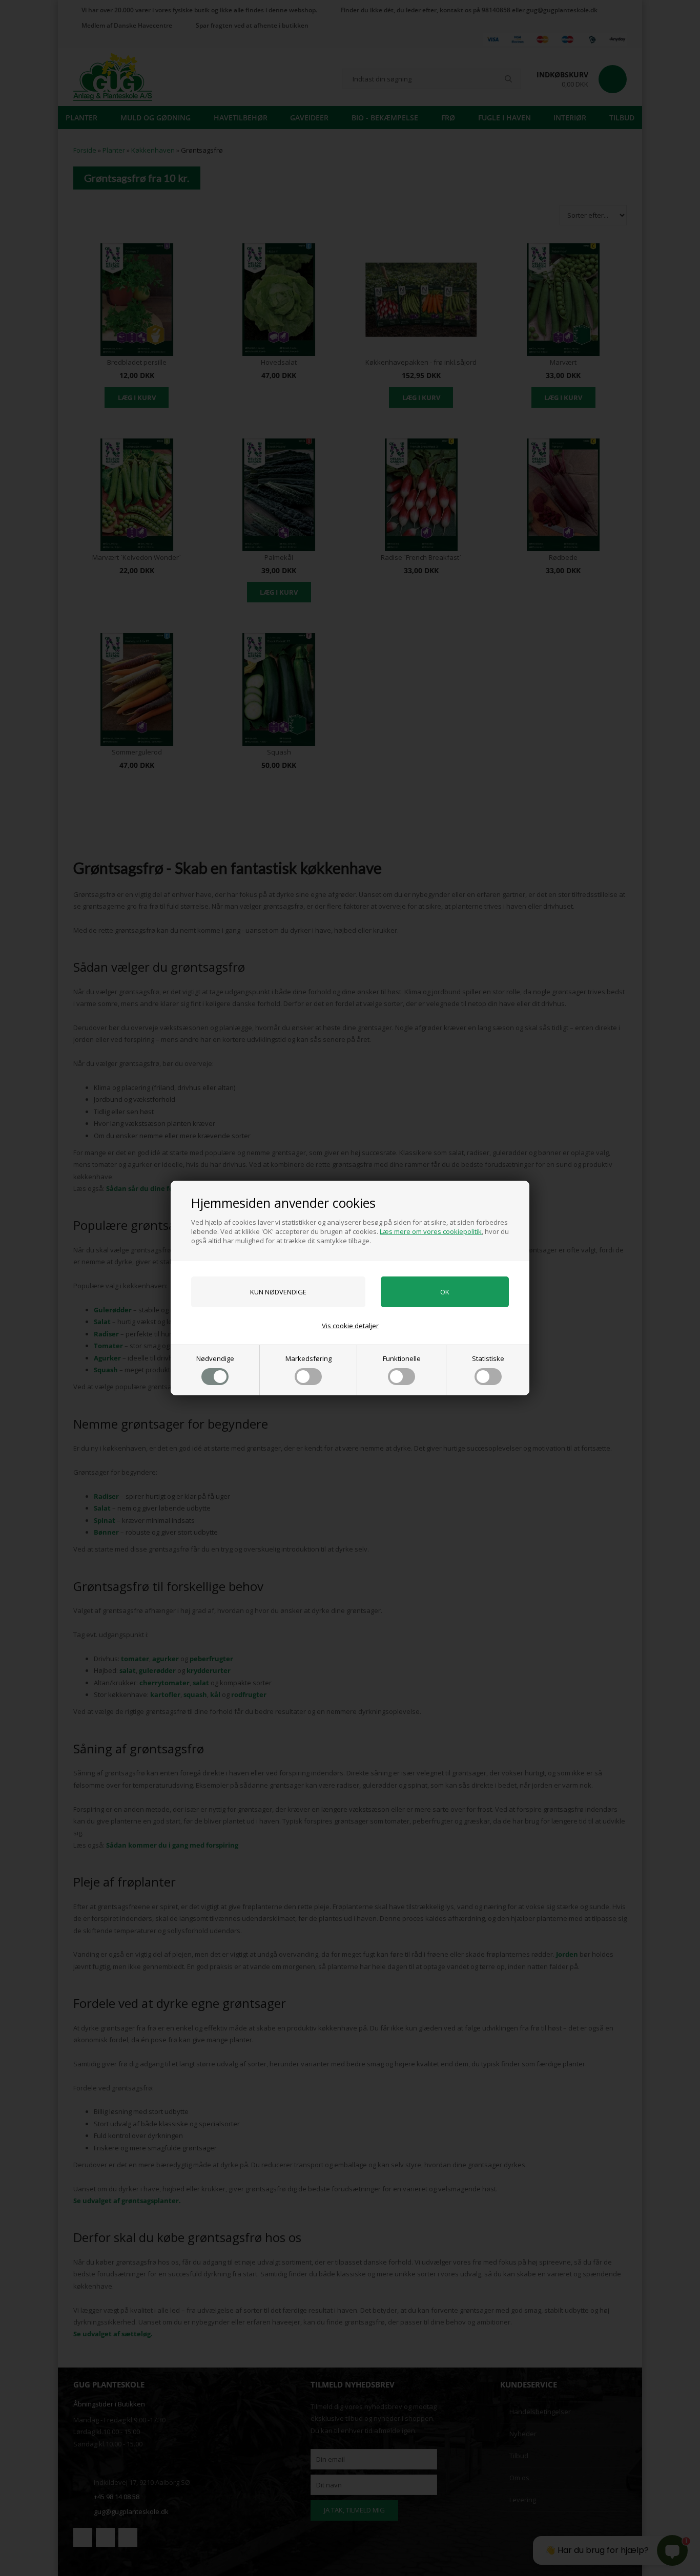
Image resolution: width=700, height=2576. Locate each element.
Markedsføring (308, 1358)
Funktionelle (402, 1358)
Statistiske (488, 1358)
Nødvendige (215, 1358)
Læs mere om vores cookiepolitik (431, 1231)
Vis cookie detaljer (350, 1326)
